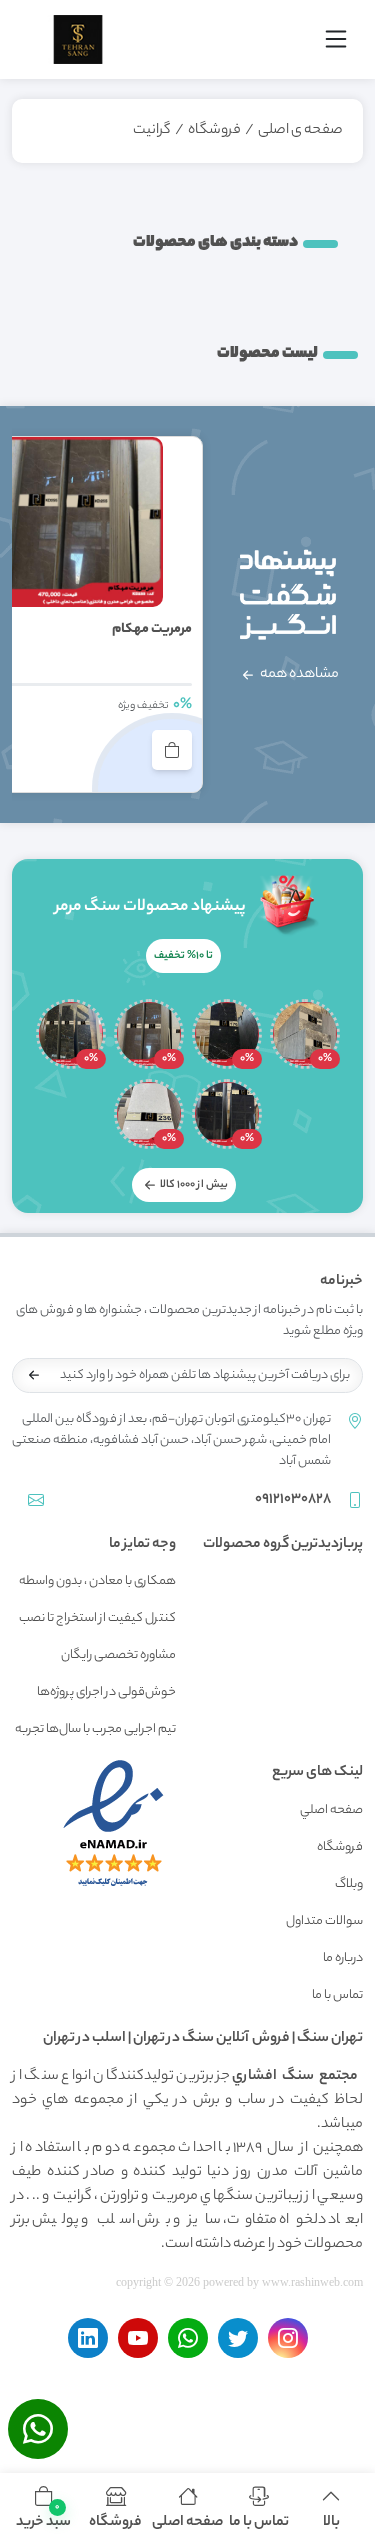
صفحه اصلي (331, 1810)
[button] (44, 2508)
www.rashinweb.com (312, 2282)
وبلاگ (349, 1884)
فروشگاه (214, 131)
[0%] (305, 1034)
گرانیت (152, 131)
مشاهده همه (298, 675)
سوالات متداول (324, 1921)
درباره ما (343, 1958)
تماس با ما (337, 1995)
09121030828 (293, 1500)
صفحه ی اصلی (300, 131)
